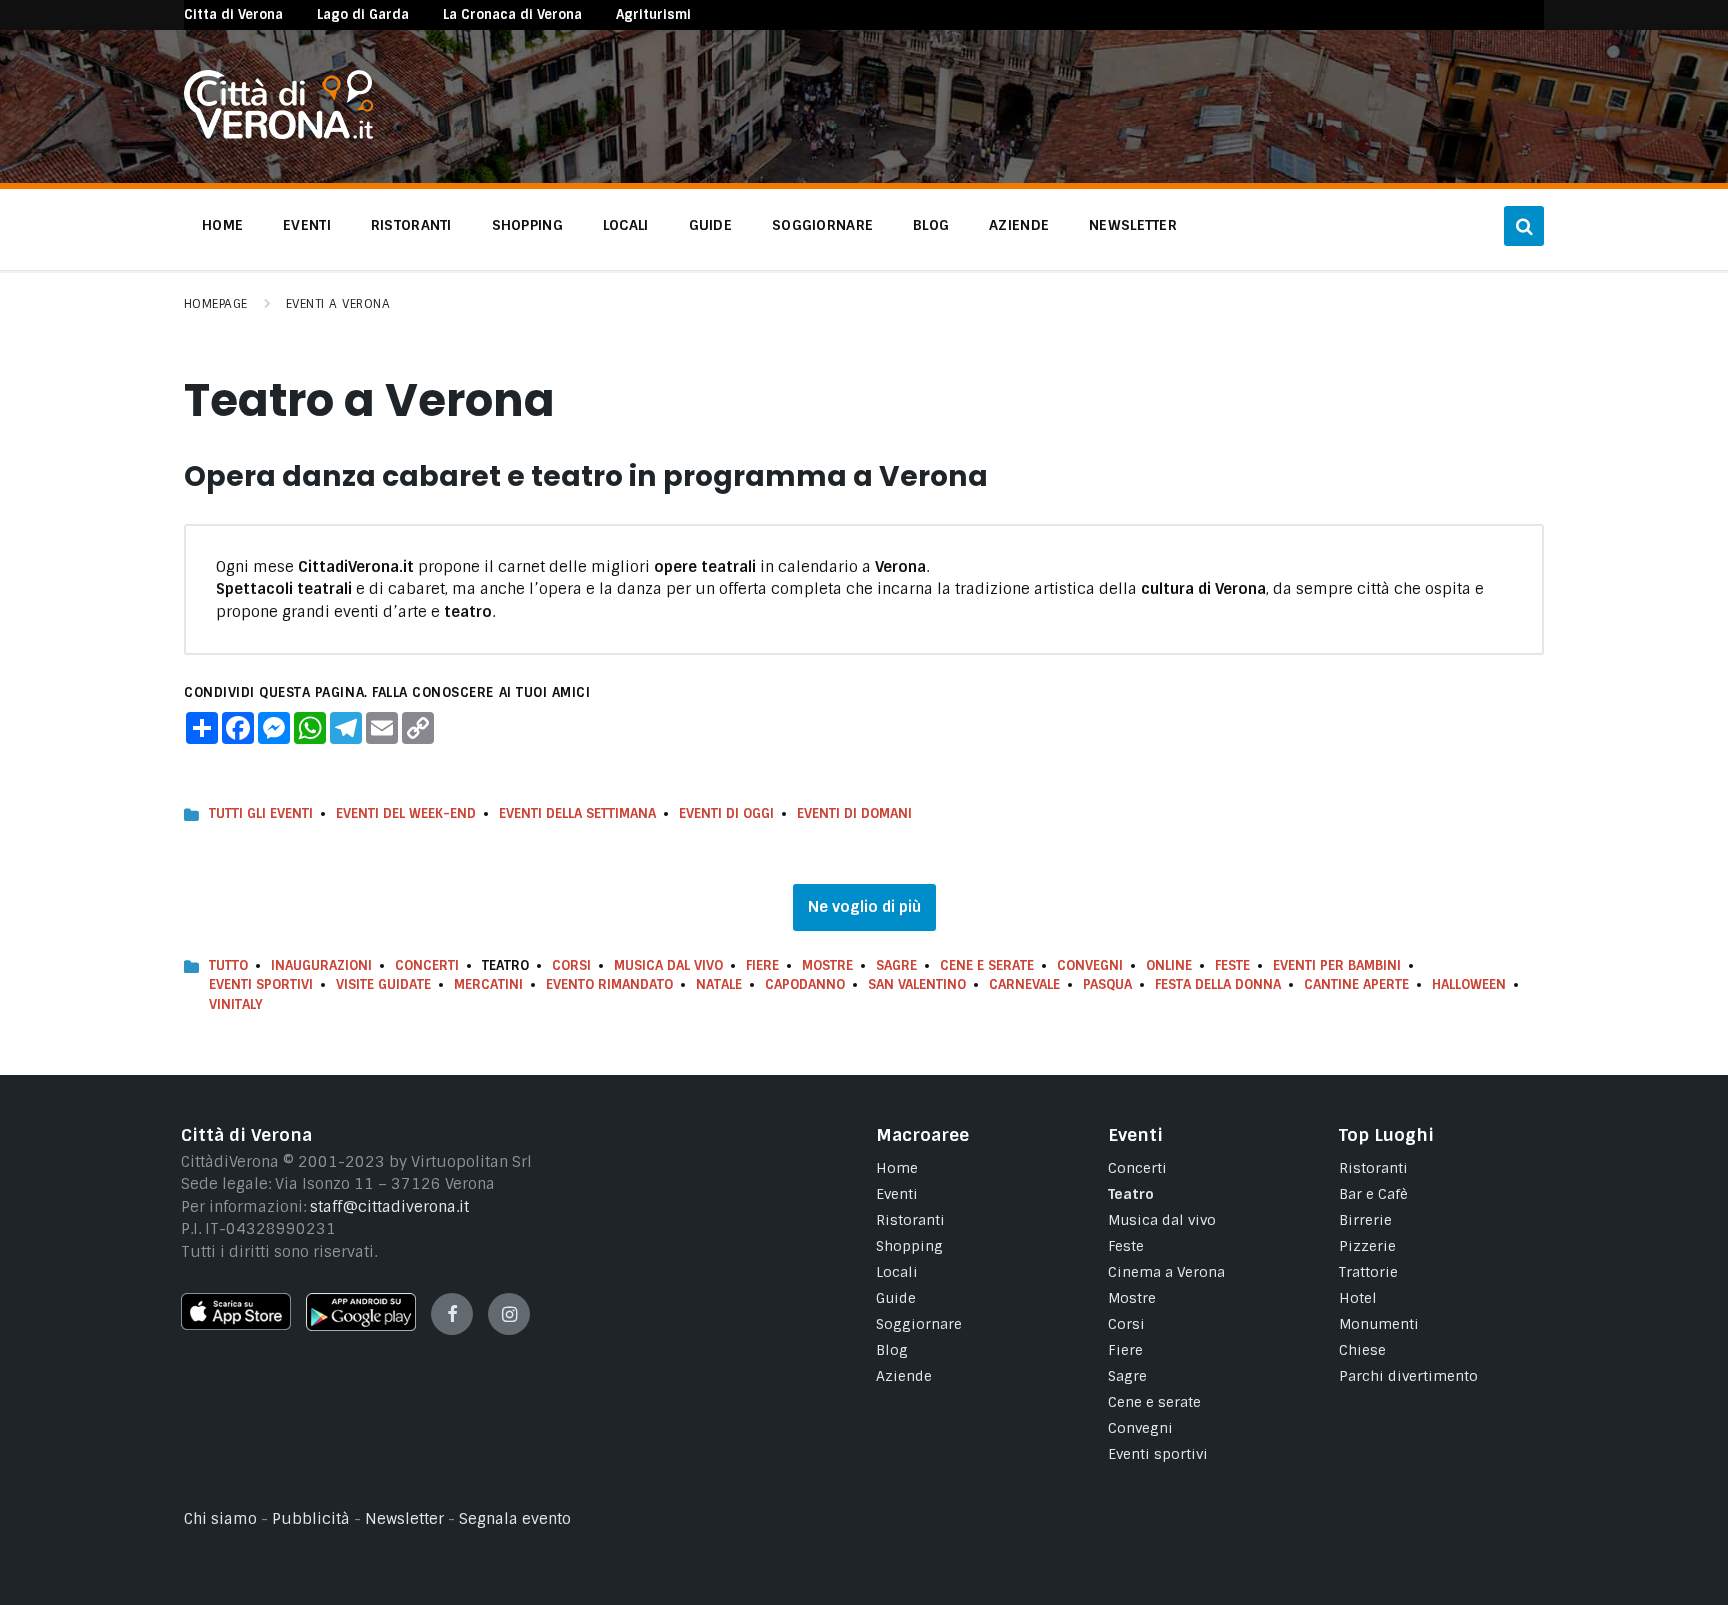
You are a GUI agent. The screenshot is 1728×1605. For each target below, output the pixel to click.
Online (1169, 965)
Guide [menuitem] (710, 225)
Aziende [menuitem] (1019, 225)
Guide (896, 1298)
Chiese (1362, 1350)
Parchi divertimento (1408, 1376)
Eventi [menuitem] (307, 225)
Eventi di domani (854, 813)
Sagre (896, 965)
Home (897, 1168)
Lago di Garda (363, 14)
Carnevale (1024, 984)
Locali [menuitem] (626, 225)
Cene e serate (987, 965)
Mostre (827, 965)
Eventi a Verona (338, 304)
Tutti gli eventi (261, 813)
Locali (897, 1272)
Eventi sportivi (1158, 1454)
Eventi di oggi (726, 813)
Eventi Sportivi (261, 984)
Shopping (909, 1246)
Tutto (228, 965)
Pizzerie (1367, 1246)
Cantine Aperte (1356, 984)
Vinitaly (236, 1004)
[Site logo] (278, 134)
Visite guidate (383, 984)
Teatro (1131, 1194)
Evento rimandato (609, 984)
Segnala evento (515, 1519)
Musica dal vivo (668, 965)
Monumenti (1379, 1324)
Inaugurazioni (321, 965)
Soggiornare (919, 1324)
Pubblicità (311, 1519)
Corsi (571, 965)
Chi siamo (220, 1519)
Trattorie (1368, 1272)
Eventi (897, 1194)
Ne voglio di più (864, 907)
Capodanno (805, 984)
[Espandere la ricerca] (1524, 226)
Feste (1232, 965)
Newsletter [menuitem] (1133, 225)
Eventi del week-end (406, 813)
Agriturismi (653, 14)
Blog (892, 1350)
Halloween (1469, 984)
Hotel (1358, 1298)
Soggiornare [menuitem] (822, 225)
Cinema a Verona (1166, 1272)
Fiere (762, 965)
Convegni (1090, 965)
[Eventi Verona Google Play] (361, 1326)
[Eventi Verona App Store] (236, 1325)
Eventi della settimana (577, 813)
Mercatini (488, 984)
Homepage (216, 304)
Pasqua (1107, 984)
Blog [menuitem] (931, 225)
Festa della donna (1218, 984)
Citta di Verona (233, 14)
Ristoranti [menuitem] (411, 225)
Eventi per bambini (1337, 965)
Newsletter (404, 1519)
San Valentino (917, 984)
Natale (719, 984)
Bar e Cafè (1373, 1194)
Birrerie (1365, 1220)
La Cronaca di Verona (512, 14)
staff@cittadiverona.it (389, 1207)
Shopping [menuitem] (527, 225)
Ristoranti (910, 1220)
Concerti (427, 965)
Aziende (904, 1376)
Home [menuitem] (222, 225)
